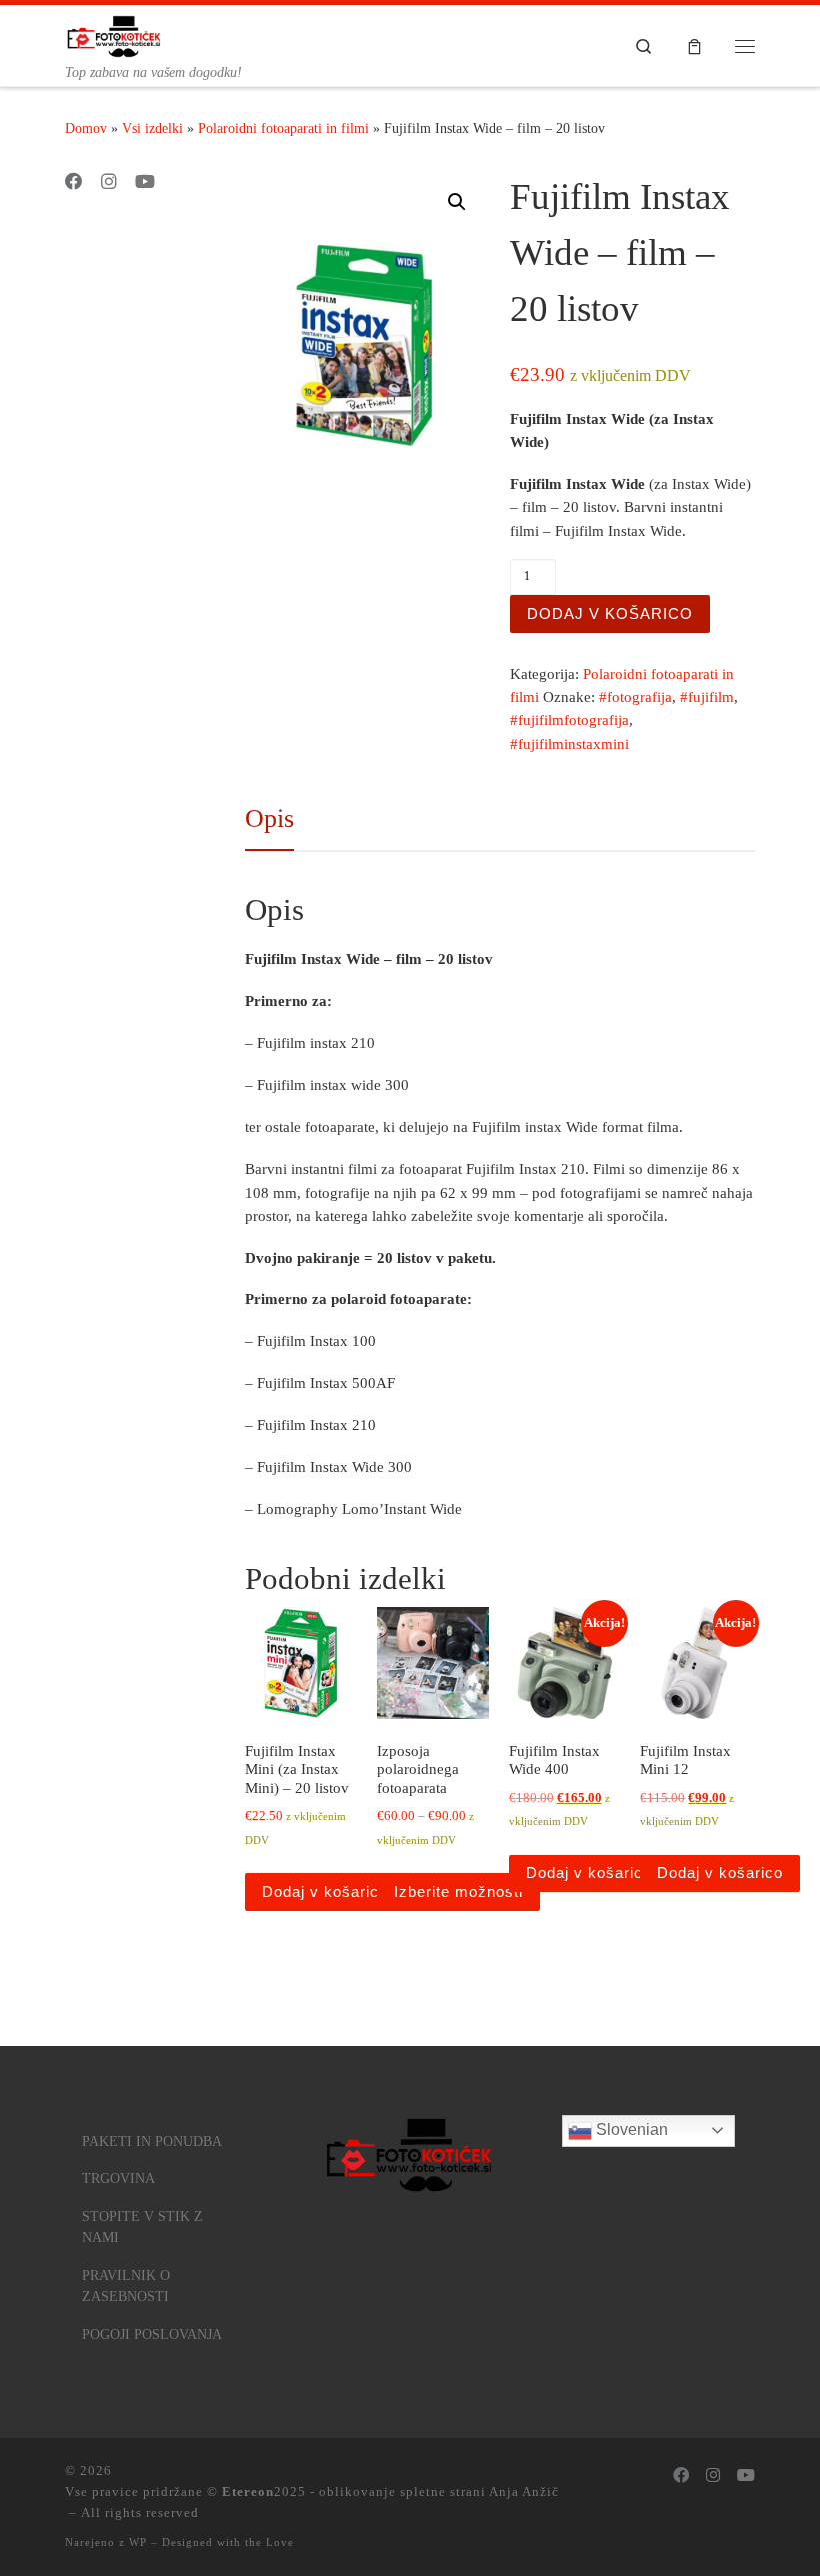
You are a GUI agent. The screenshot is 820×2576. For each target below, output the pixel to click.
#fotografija (635, 697)
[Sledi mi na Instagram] (109, 183)
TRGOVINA (118, 2179)
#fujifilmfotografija (569, 720)
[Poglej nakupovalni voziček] (694, 45)
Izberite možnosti (458, 1892)
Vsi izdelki (152, 128)
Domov (86, 128)
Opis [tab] (269, 818)
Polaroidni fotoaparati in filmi (283, 128)
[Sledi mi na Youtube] (145, 183)
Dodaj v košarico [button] (325, 1892)
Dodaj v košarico (610, 613)
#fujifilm (707, 697)
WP (138, 2542)
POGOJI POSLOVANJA (152, 2335)
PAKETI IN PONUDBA (152, 2142)
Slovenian (630, 2130)
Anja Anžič (524, 2492)
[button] (457, 202)
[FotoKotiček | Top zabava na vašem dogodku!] (114, 34)
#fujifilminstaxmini (569, 744)
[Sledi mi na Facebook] (74, 183)
